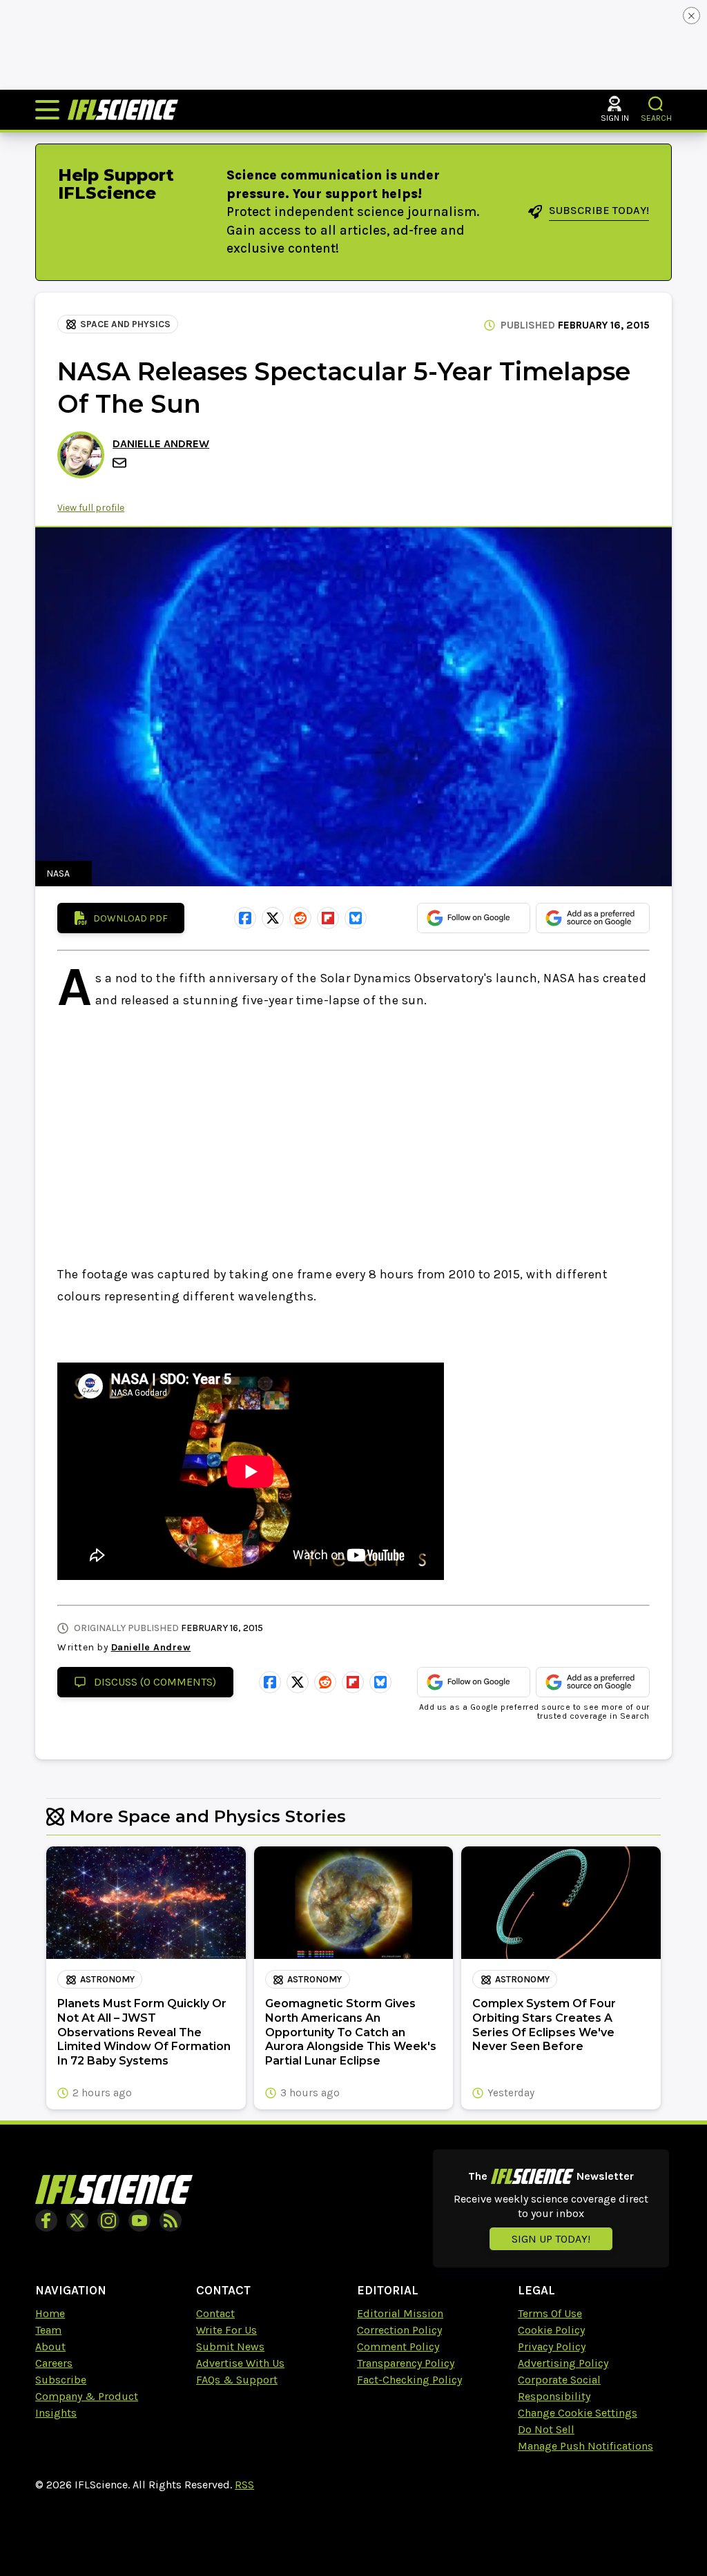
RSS (244, 2485)
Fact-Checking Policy (409, 2380)
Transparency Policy (406, 2363)
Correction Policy (399, 2330)
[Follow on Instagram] (108, 2221)
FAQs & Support (237, 2380)
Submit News (230, 2346)
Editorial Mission (400, 2313)
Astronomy (107, 1979)
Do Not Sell (546, 2429)
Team (48, 2330)
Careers (54, 2363)
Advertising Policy (563, 2363)
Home (50, 2313)
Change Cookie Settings (578, 2413)
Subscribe (61, 2380)
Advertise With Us (240, 2363)
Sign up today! (551, 2239)
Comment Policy (398, 2346)
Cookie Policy (551, 2330)
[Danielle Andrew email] (121, 463)
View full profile (91, 508)
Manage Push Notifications (585, 2446)
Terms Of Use (550, 2313)
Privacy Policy (552, 2346)
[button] (656, 104)
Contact (215, 2313)
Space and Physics (125, 324)
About (50, 2346)
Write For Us (226, 2330)
